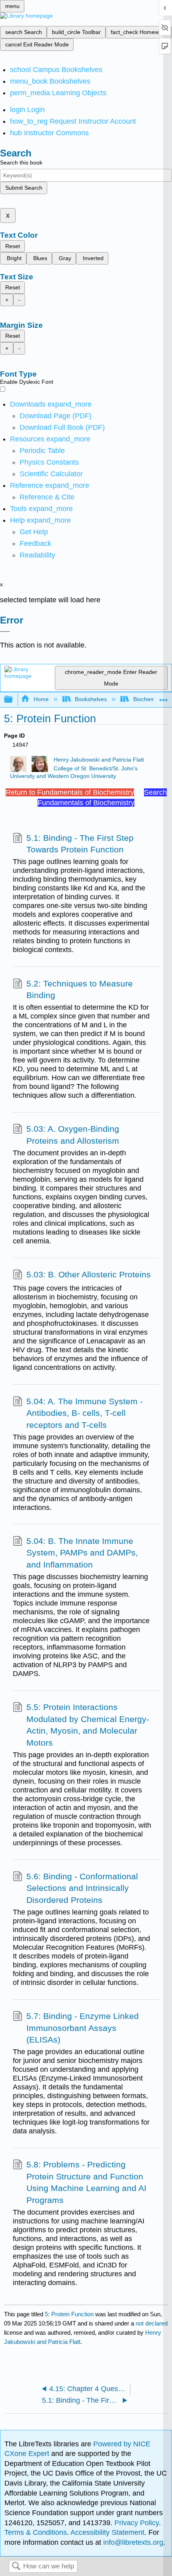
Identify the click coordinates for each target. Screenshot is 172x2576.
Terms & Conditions (36, 2532)
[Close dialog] (5, 631)
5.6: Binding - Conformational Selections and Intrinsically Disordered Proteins (82, 1888)
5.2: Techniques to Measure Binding (80, 989)
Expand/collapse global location (164, 697)
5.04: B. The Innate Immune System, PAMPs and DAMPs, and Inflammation (82, 1553)
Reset (13, 246)
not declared (152, 2323)
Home (41, 699)
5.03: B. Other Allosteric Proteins (89, 1274)
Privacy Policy (137, 2523)
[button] (35, 543)
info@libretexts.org (132, 2542)
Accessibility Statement (107, 2532)
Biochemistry (149, 699)
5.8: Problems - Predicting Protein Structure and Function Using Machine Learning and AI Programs (86, 2182)
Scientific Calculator (51, 474)
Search (16, 2567)
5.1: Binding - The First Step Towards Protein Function (80, 844)
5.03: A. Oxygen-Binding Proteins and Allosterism (73, 1135)
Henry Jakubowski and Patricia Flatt (99, 760)
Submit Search (24, 188)
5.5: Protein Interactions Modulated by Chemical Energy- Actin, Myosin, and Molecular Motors (88, 1725)
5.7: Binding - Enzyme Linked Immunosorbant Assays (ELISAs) (83, 2028)
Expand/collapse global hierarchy (14, 700)
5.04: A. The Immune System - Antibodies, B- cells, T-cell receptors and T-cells (85, 1413)
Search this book (21, 162)
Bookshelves (91, 699)
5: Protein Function (69, 2314)
